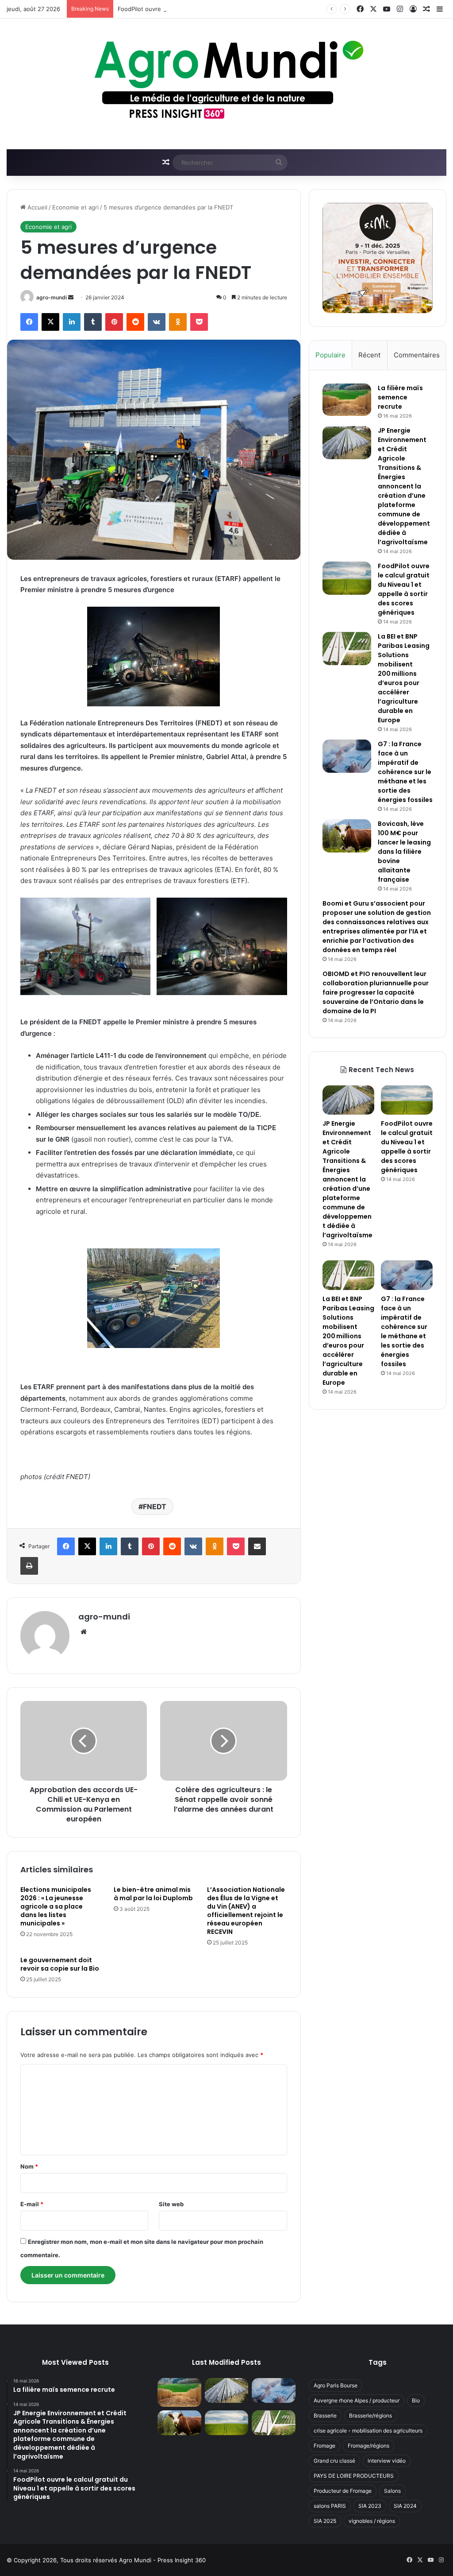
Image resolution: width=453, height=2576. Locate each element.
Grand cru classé (334, 2461)
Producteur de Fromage (343, 2491)
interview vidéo (387, 2461)
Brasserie (325, 2415)
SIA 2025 (325, 2521)
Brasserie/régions (370, 2415)
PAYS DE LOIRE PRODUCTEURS (354, 2476)
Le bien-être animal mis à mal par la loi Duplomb (153, 1894)
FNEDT (155, 1507)
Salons (392, 2491)
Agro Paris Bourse (336, 2385)
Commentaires (417, 355)
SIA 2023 (370, 2506)
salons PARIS (330, 2506)
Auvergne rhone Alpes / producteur (357, 2400)
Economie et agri (75, 207)
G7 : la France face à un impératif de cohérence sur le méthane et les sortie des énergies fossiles (405, 772)
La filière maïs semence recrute (400, 397)
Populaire (330, 355)
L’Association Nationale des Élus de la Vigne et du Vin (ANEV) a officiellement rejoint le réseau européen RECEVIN (246, 1911)
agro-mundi (52, 297)
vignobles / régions (372, 2521)
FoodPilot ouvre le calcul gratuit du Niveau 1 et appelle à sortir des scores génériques (236, 9)
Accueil (36, 207)
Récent (369, 355)
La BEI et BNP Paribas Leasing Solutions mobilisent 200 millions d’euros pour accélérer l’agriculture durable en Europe (404, 678)
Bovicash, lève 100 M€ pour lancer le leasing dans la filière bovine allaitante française (404, 852)
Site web (171, 2204)
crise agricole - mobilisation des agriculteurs (368, 2431)
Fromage (324, 2446)
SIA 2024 (405, 2506)
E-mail (32, 2204)
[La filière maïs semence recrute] (347, 400)
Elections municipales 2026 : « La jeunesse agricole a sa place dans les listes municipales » (56, 1906)
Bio (416, 2400)
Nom (29, 2166)
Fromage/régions (369, 2446)
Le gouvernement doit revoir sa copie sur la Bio (60, 1964)
